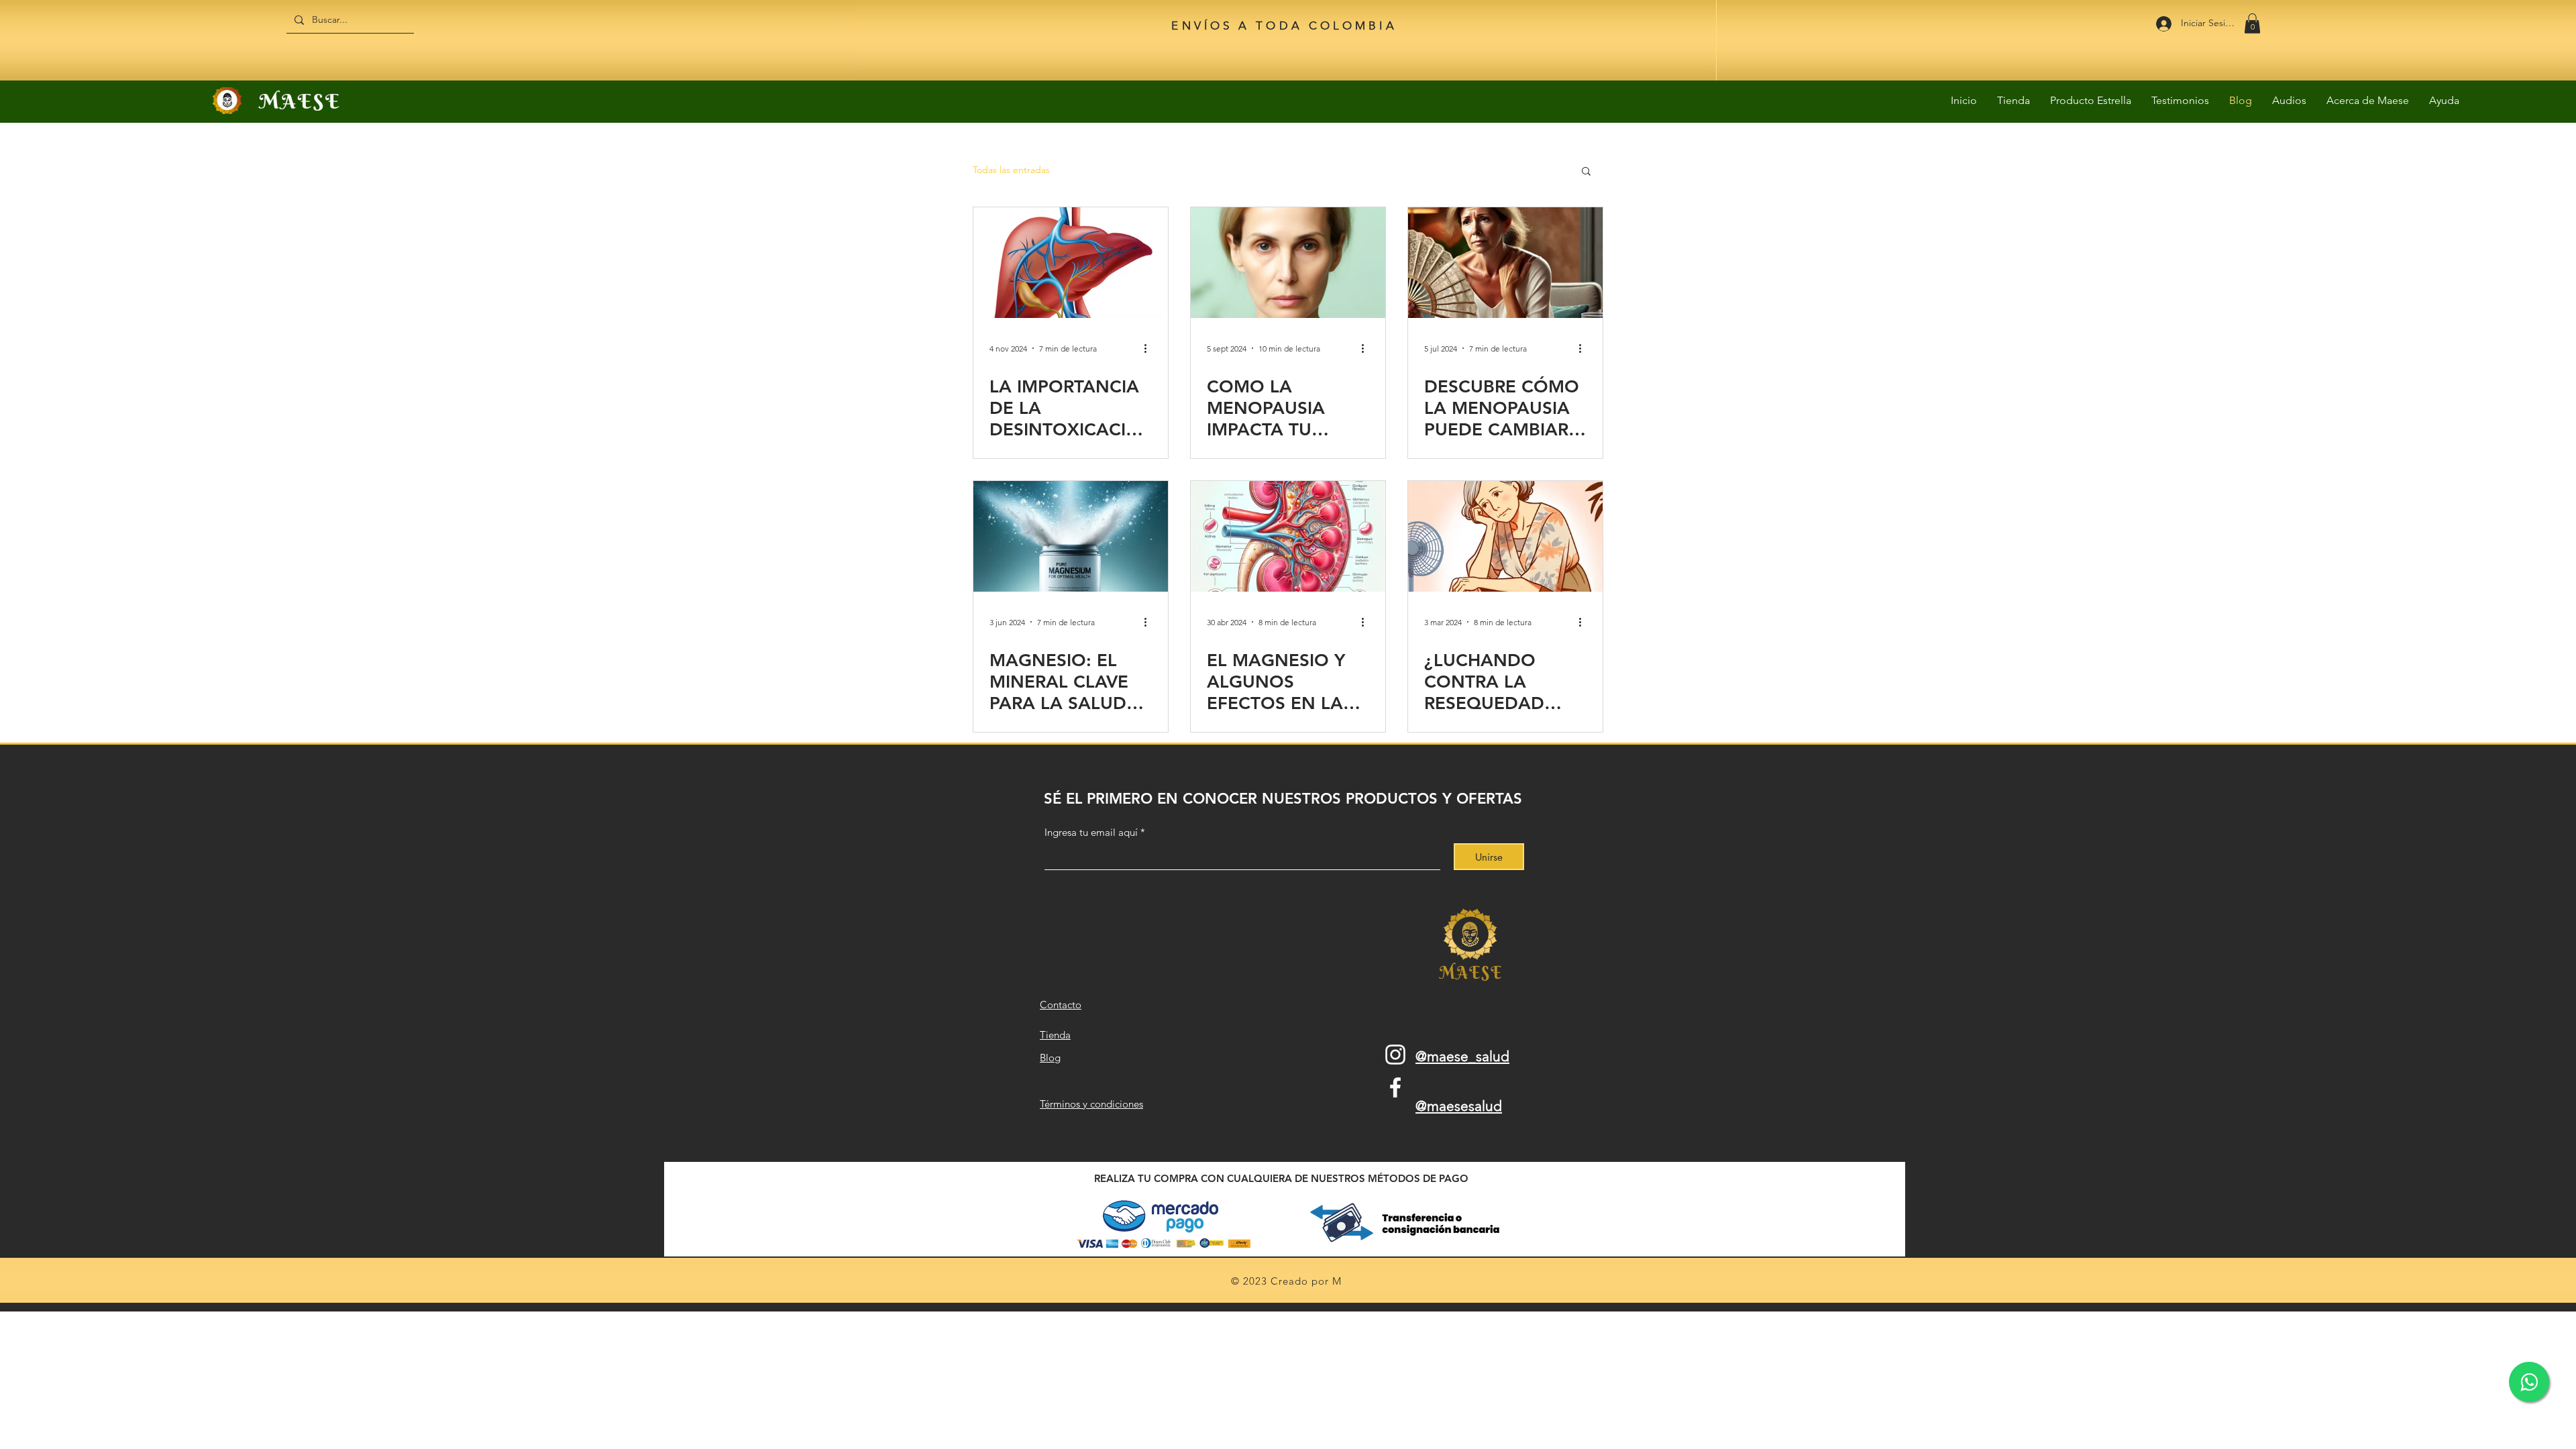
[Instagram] (1395, 1055)
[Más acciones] (1150, 348)
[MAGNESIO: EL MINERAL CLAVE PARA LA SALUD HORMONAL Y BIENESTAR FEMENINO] (1071, 536)
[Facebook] (1395, 1087)
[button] (2252, 23)
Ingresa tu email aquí (1091, 832)
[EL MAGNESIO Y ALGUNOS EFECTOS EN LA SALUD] (1288, 536)
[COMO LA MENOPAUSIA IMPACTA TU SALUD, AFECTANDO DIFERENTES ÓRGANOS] (1288, 263)
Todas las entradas (1011, 170)
